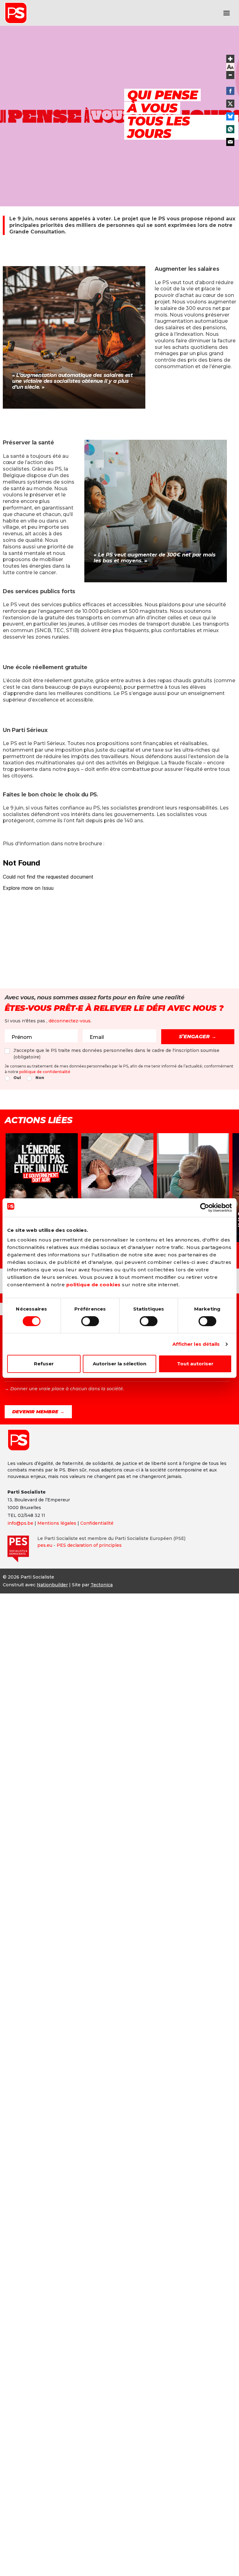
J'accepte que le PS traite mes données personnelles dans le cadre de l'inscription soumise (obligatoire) (116, 1054)
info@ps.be (20, 1523)
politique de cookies (94, 1285)
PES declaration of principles (89, 1545)
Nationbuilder (52, 1585)
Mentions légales (57, 1523)
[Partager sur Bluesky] (230, 116)
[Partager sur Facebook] (230, 91)
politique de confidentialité (45, 1072)
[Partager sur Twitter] (230, 104)
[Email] (230, 142)
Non (40, 1078)
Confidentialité (97, 1523)
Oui (17, 1078)
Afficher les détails (196, 1344)
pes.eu (45, 1545)
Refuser (44, 1364)
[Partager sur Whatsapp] (230, 129)
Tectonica (102, 1585)
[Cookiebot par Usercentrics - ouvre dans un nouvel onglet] (205, 1208)
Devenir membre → (38, 1412)
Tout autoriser (195, 1364)
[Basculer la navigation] (227, 13)
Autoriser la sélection (119, 1364)
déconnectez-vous (70, 1021)
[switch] (90, 1321)
